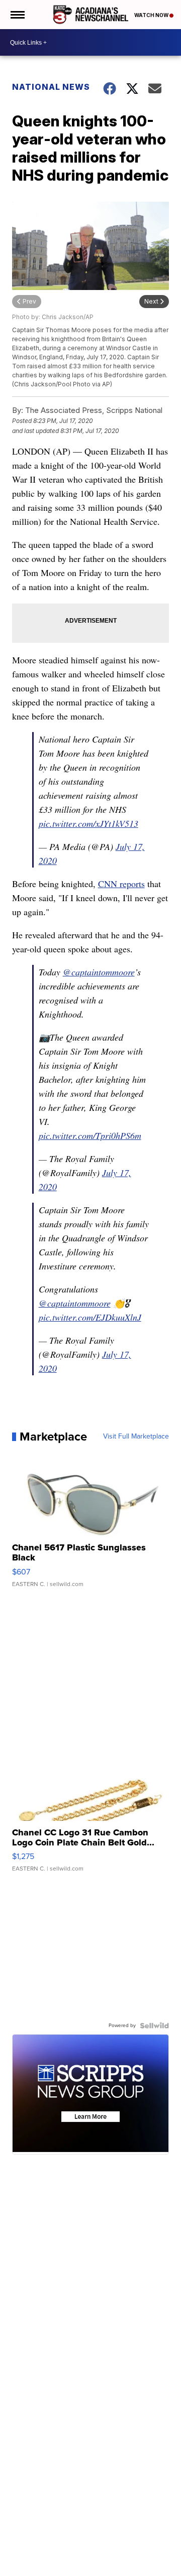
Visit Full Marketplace (136, 1437)
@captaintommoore (99, 972)
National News (51, 87)
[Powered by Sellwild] (154, 2026)
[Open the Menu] (17, 15)
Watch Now (152, 15)
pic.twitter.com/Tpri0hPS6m (90, 1135)
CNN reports (121, 884)
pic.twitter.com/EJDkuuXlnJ (90, 1317)
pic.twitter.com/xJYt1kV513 (88, 823)
